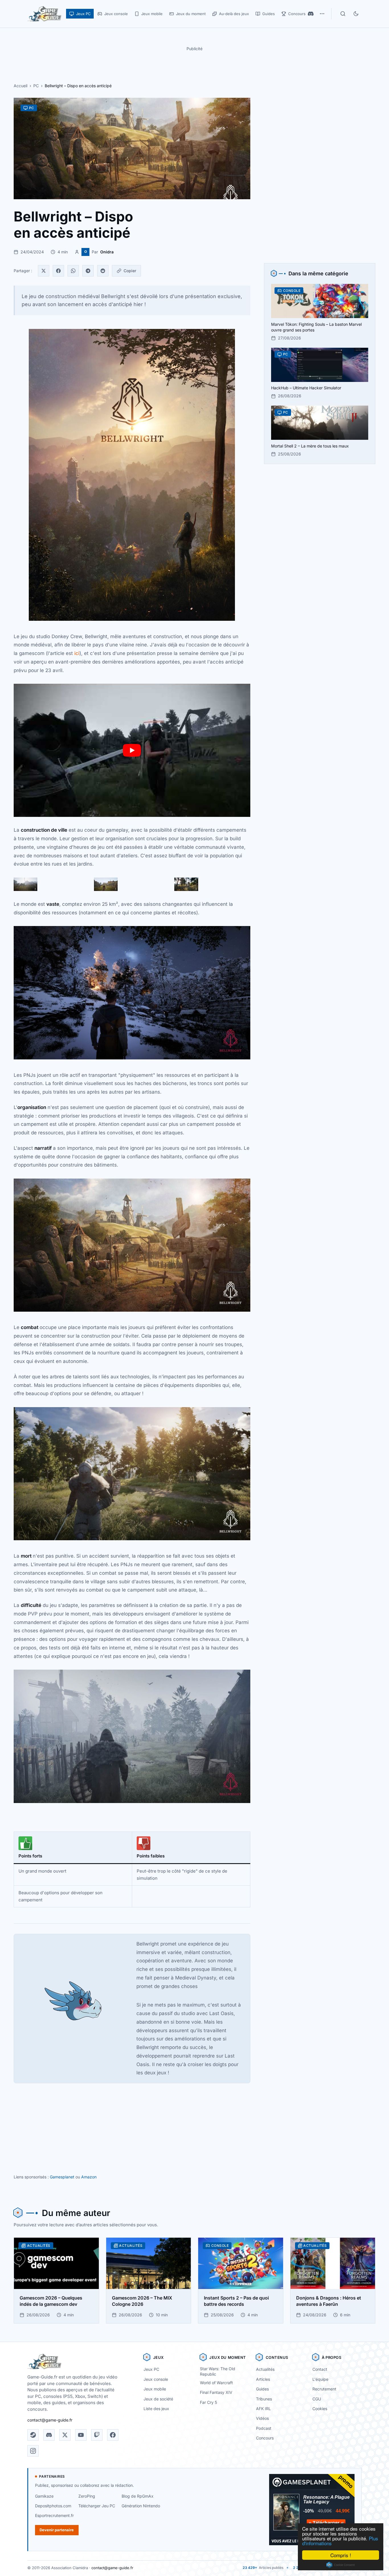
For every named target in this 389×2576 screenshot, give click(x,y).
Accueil (21, 86)
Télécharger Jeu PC (97, 2506)
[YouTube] (81, 2435)
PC (36, 86)
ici (77, 653)
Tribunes (264, 2399)
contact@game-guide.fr (50, 2420)
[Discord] (311, 14)
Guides (262, 2389)
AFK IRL (263, 2409)
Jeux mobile (155, 2389)
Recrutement (324, 2389)
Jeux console (156, 2379)
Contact (320, 2369)
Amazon (89, 2177)
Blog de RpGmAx (138, 2496)
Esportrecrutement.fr (54, 2515)
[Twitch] (97, 2435)
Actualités (265, 2369)
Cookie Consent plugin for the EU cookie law (341, 2565)
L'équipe (320, 2379)
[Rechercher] (343, 14)
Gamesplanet (62, 2177)
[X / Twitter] (65, 2435)
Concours (265, 2438)
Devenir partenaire (57, 2530)
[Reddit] (103, 271)
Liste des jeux (156, 2409)
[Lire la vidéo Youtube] (132, 750)
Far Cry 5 (208, 2402)
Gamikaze (44, 2496)
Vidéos (262, 2418)
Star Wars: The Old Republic (218, 2371)
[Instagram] (33, 2451)
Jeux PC (151, 2369)
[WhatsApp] (73, 271)
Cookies (320, 2409)
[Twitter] (44, 271)
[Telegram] (88, 271)
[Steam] (33, 2435)
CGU (317, 2399)
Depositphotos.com (53, 2506)
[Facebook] (58, 271)
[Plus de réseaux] (322, 14)
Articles (263, 2379)
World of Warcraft (216, 2383)
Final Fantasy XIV (216, 2392)
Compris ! (341, 2555)
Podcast (264, 2428)
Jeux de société (158, 2399)
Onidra (107, 252)
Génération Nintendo (141, 2506)
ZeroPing (87, 2496)
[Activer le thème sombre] (356, 14)
